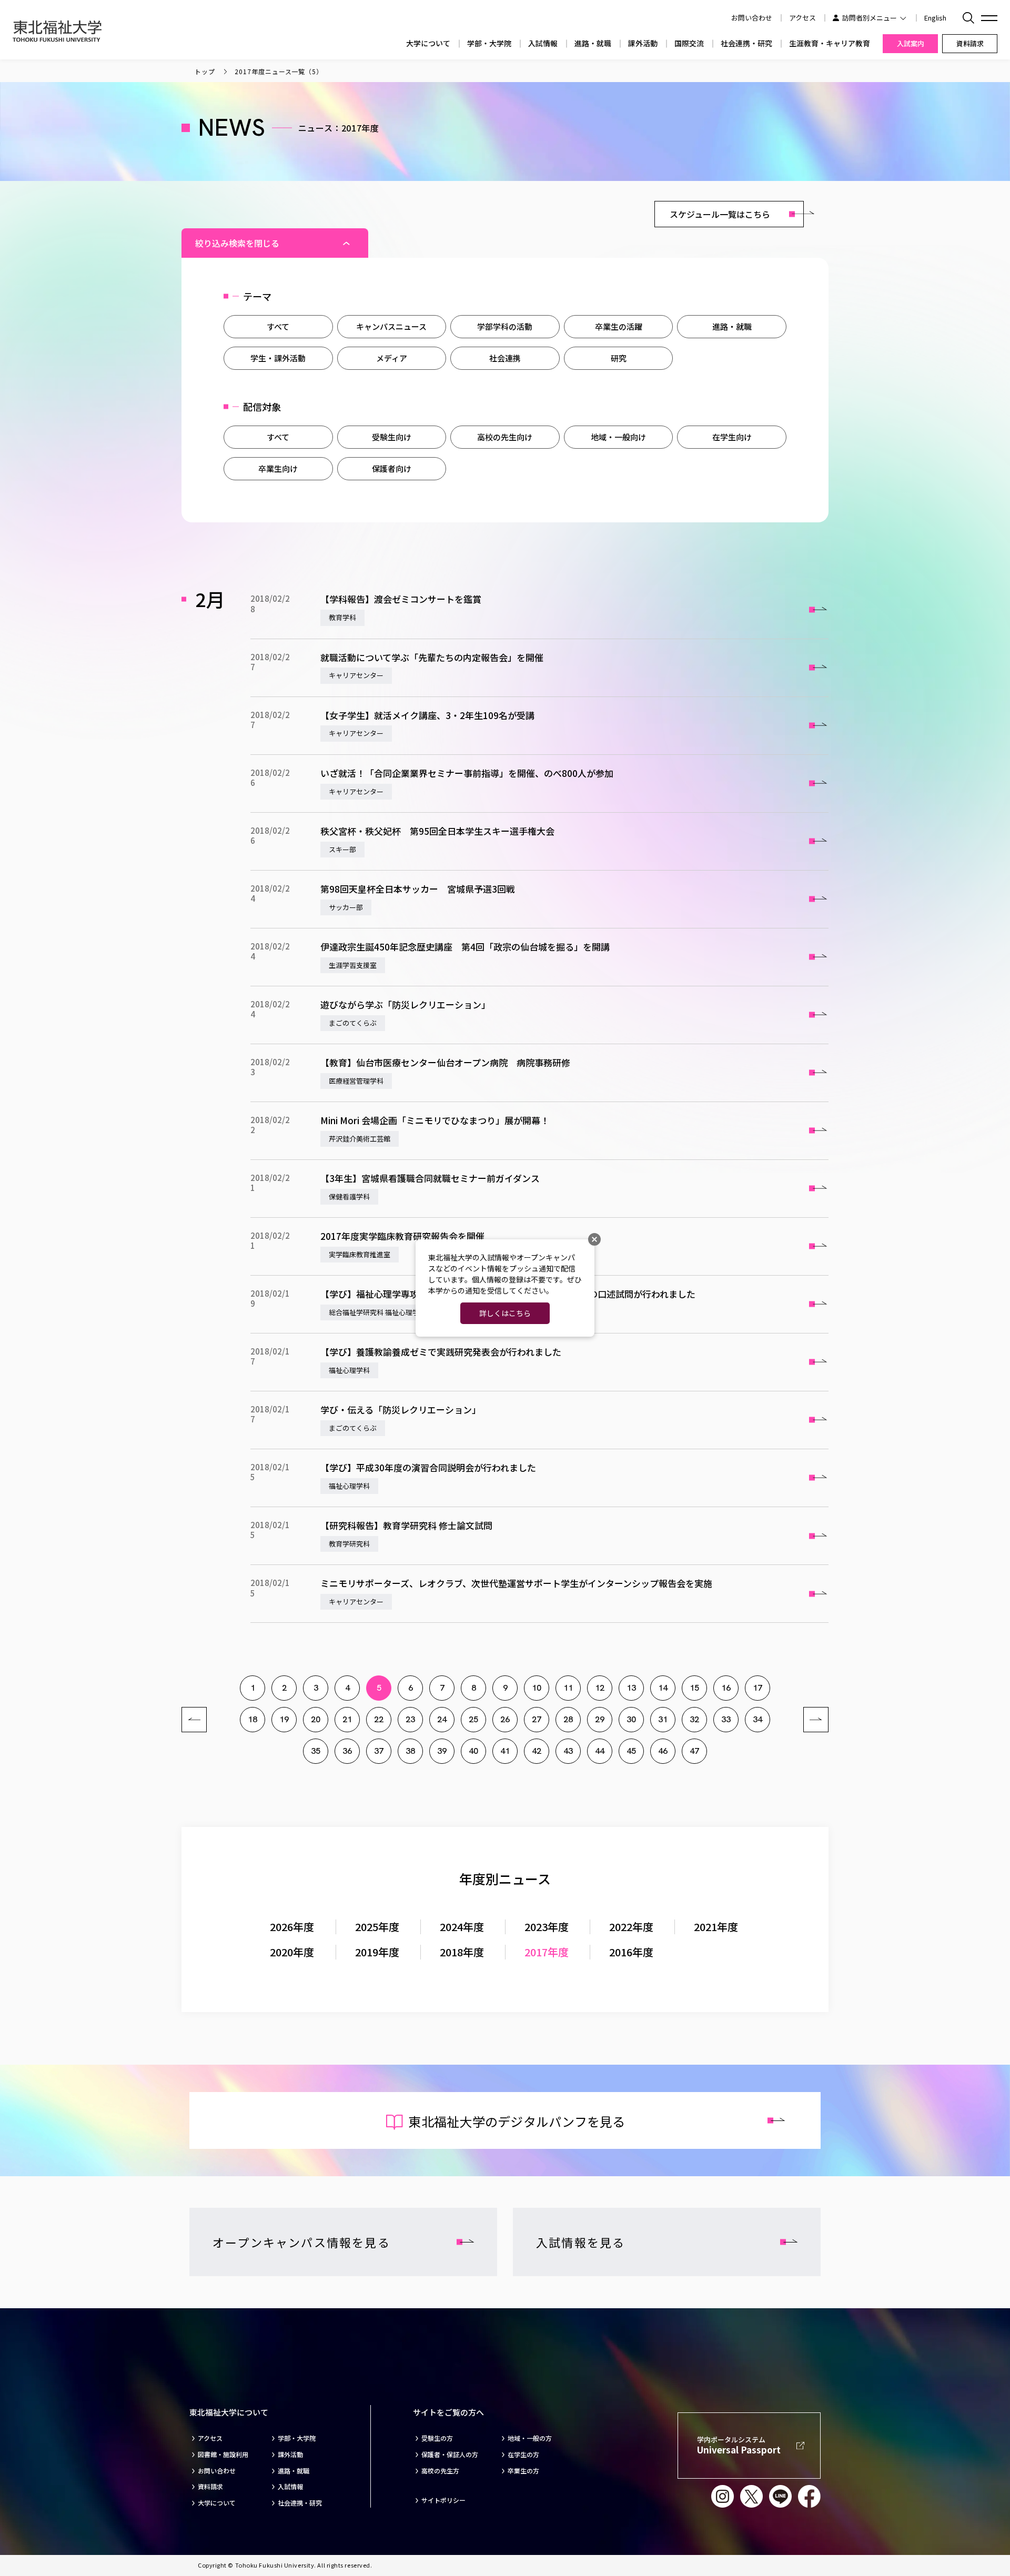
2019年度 (377, 1952)
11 (568, 1688)
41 (505, 1751)
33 (726, 1719)
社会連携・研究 (746, 43)
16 (726, 1688)
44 (600, 1751)
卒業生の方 (523, 2471)
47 (694, 1751)
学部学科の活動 (505, 326)
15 (694, 1688)
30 (631, 1719)
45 (631, 1751)
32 (694, 1719)
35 (316, 1751)
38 (410, 1751)
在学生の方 (523, 2454)
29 (600, 1719)
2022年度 (631, 1927)
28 (568, 1719)
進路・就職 (593, 43)
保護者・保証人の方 (450, 2454)
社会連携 (505, 358)
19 (284, 1719)
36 (347, 1751)
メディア (392, 358)
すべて (278, 326)
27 (537, 1719)
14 (663, 1688)
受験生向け (392, 437)
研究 (619, 358)
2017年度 (547, 1952)
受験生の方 (437, 2438)
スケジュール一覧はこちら (720, 214)
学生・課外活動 (278, 358)
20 (316, 1719)
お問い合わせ (217, 2471)
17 (757, 1688)
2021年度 (716, 1927)
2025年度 (377, 1927)
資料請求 (210, 2487)
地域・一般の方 (530, 2438)
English (935, 18)
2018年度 (462, 1952)
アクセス (802, 18)
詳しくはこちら (505, 1313)
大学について (428, 43)
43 (568, 1751)
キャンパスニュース (391, 326)
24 (442, 1719)
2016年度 (631, 1952)
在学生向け (732, 437)
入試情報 (543, 43)
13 (631, 1688)
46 (663, 1751)
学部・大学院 (489, 43)
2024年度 (462, 1927)
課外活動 (643, 43)
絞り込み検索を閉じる (237, 243)
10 (537, 1688)
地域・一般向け (618, 437)
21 (347, 1719)
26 (505, 1719)
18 (252, 1719)
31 (663, 1719)
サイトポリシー (443, 2500)
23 (410, 1719)
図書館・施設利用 (223, 2454)
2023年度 (547, 1927)
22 (379, 1719)
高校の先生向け (505, 437)
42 (537, 1751)
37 (379, 1751)
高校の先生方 (440, 2471)
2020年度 (292, 1952)
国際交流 (689, 43)
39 (442, 1751)
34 (757, 1719)
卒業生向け (278, 468)
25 (473, 1719)
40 (473, 1751)
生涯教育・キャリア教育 (830, 43)
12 (600, 1688)
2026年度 (292, 1927)
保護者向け (392, 468)
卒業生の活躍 (619, 326)
